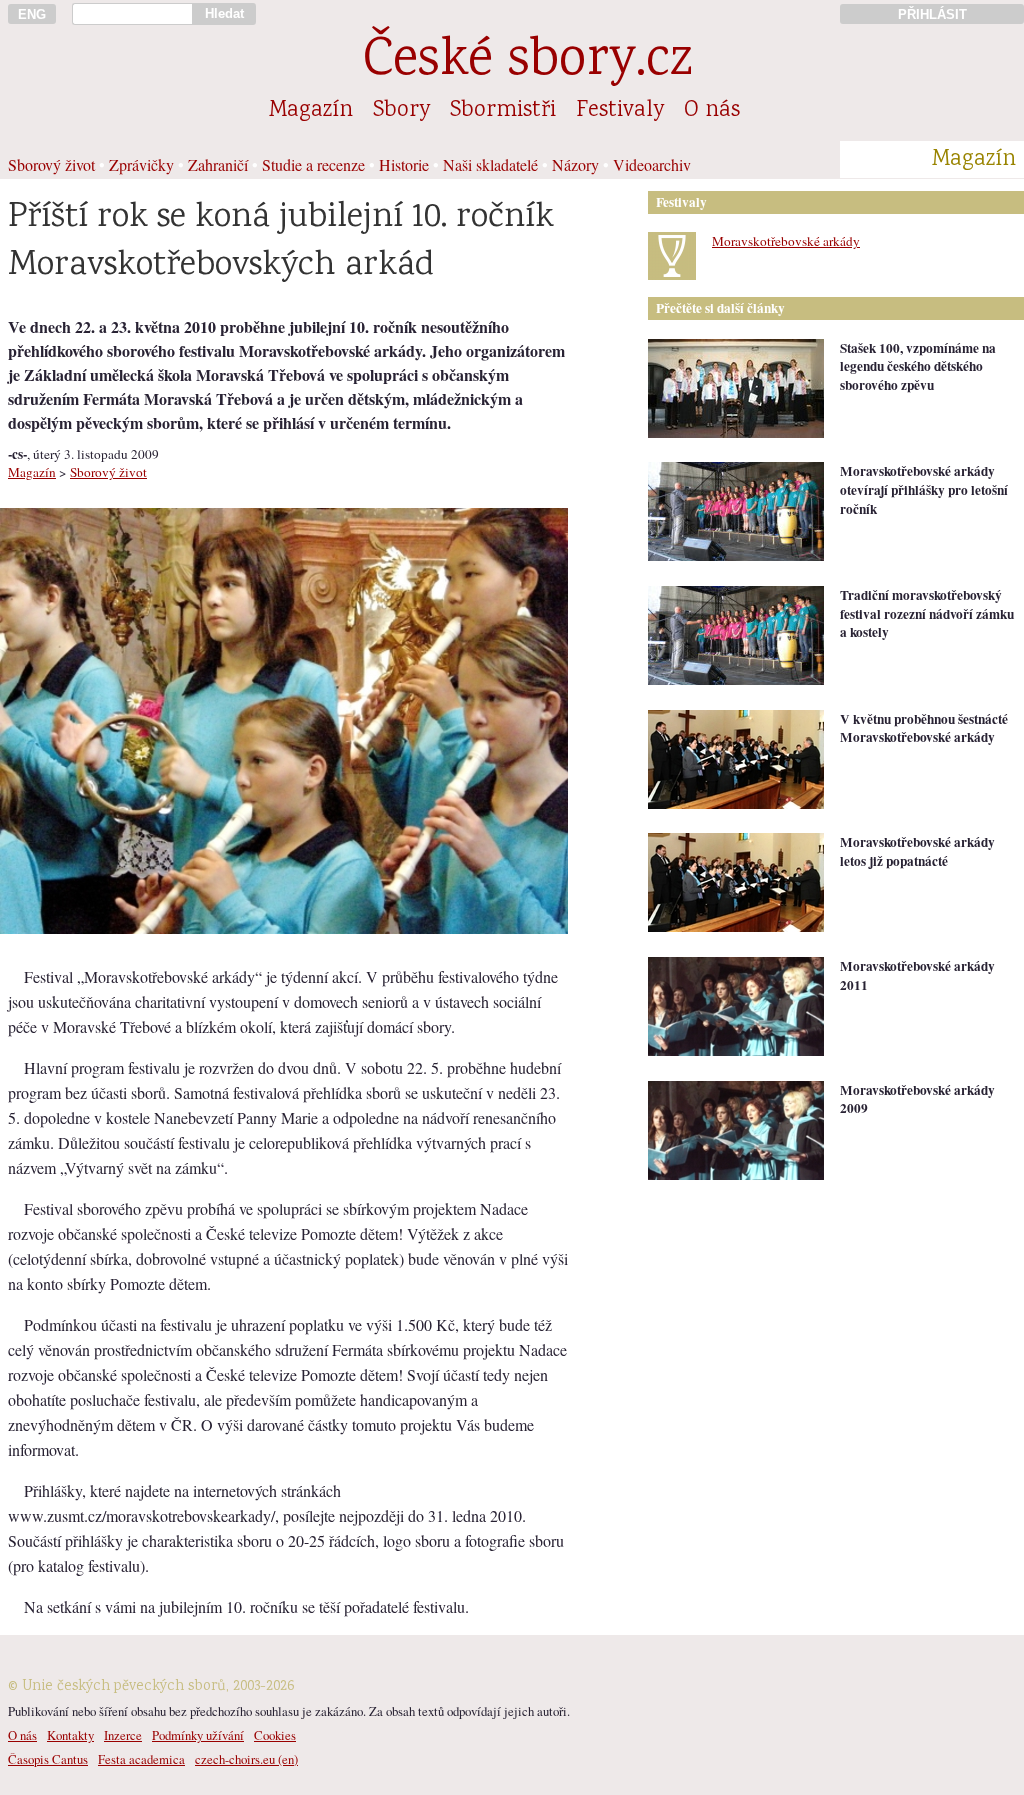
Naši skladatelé (490, 164)
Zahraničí (218, 164)
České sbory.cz (527, 62)
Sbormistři (503, 111)
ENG (32, 14)
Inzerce (123, 1735)
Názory (575, 164)
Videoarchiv (652, 164)
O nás (712, 111)
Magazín (311, 111)
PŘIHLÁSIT (932, 14)
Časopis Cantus (48, 1759)
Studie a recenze (313, 164)
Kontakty (70, 1735)
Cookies (275, 1735)
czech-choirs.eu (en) (246, 1759)
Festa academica (141, 1759)
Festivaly (620, 111)
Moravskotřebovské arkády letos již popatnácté (917, 851)
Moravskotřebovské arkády (786, 241)
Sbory (401, 111)
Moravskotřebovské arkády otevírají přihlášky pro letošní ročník (924, 489)
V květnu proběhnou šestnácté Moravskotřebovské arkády (924, 728)
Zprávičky (141, 164)
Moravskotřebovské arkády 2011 (917, 975)
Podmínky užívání (198, 1735)
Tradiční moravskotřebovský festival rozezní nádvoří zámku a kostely (927, 613)
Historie (404, 164)
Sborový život (51, 164)
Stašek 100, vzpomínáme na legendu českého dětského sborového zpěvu (918, 366)
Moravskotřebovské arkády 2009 (917, 1099)
